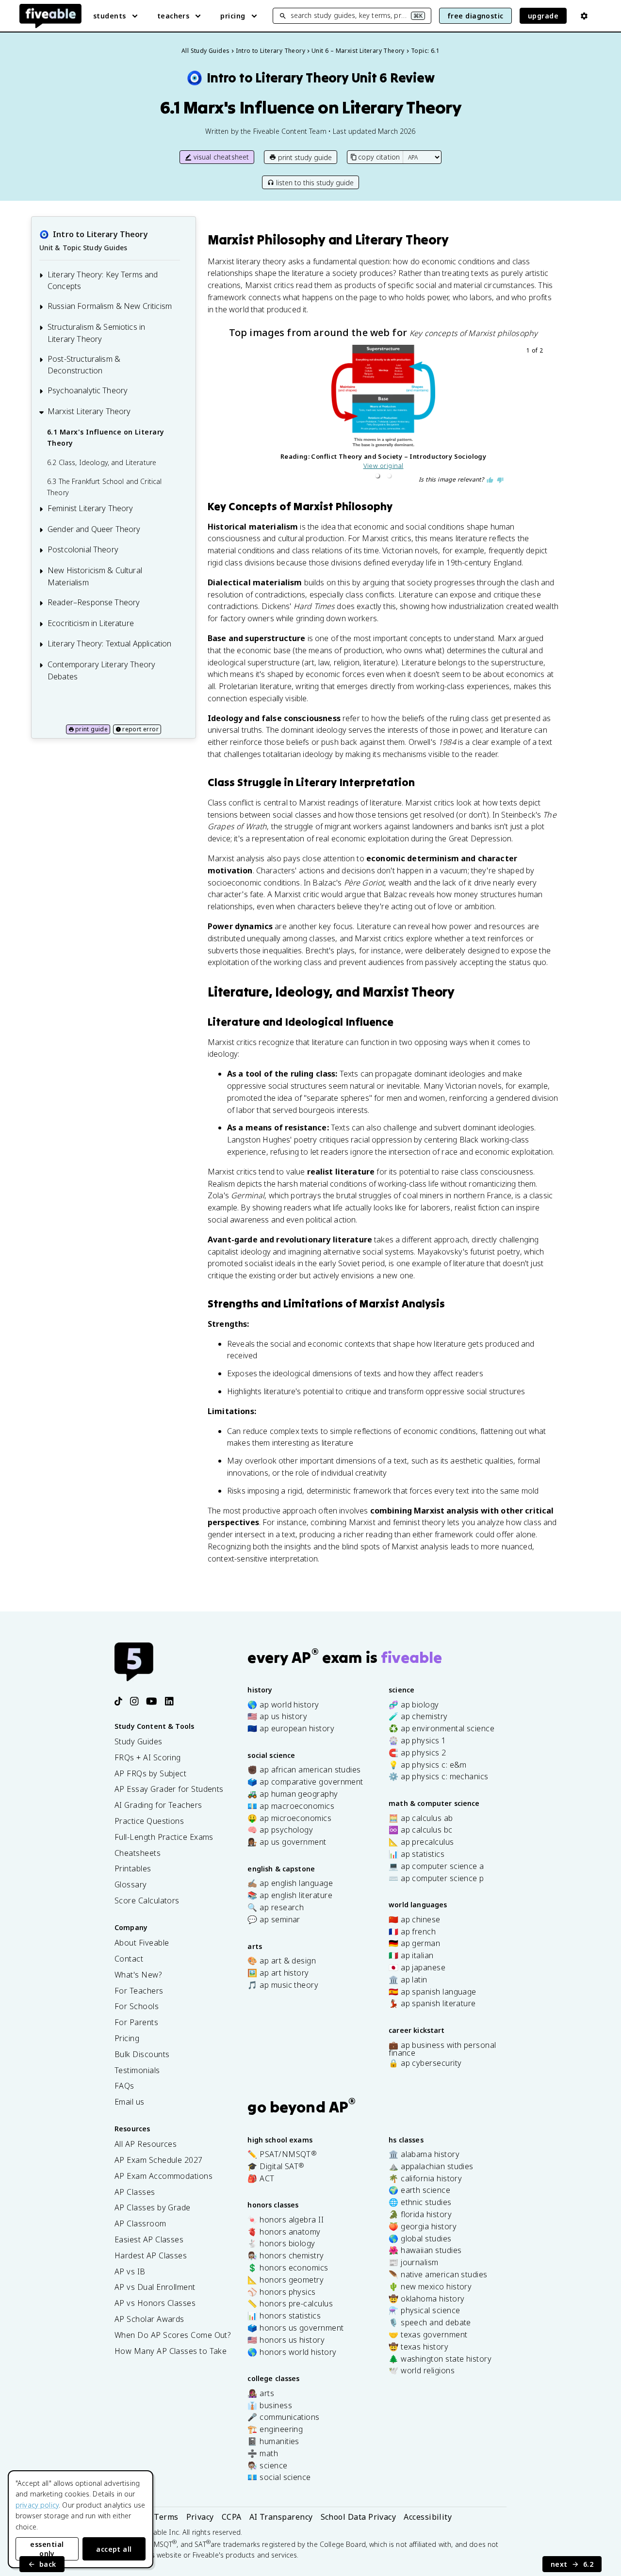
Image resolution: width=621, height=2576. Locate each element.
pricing (233, 16)
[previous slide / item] (228, 415)
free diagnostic (475, 16)
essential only (47, 2549)
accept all (114, 2549)
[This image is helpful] (490, 480)
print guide (91, 729)
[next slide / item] (539, 415)
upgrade (543, 16)
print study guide (305, 157)
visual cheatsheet (221, 157)
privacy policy (37, 2505)
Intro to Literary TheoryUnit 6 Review (310, 78)
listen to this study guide (315, 183)
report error (140, 729)
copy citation (379, 157)
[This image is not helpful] (500, 480)
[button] (377, 476)
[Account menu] (584, 16)
